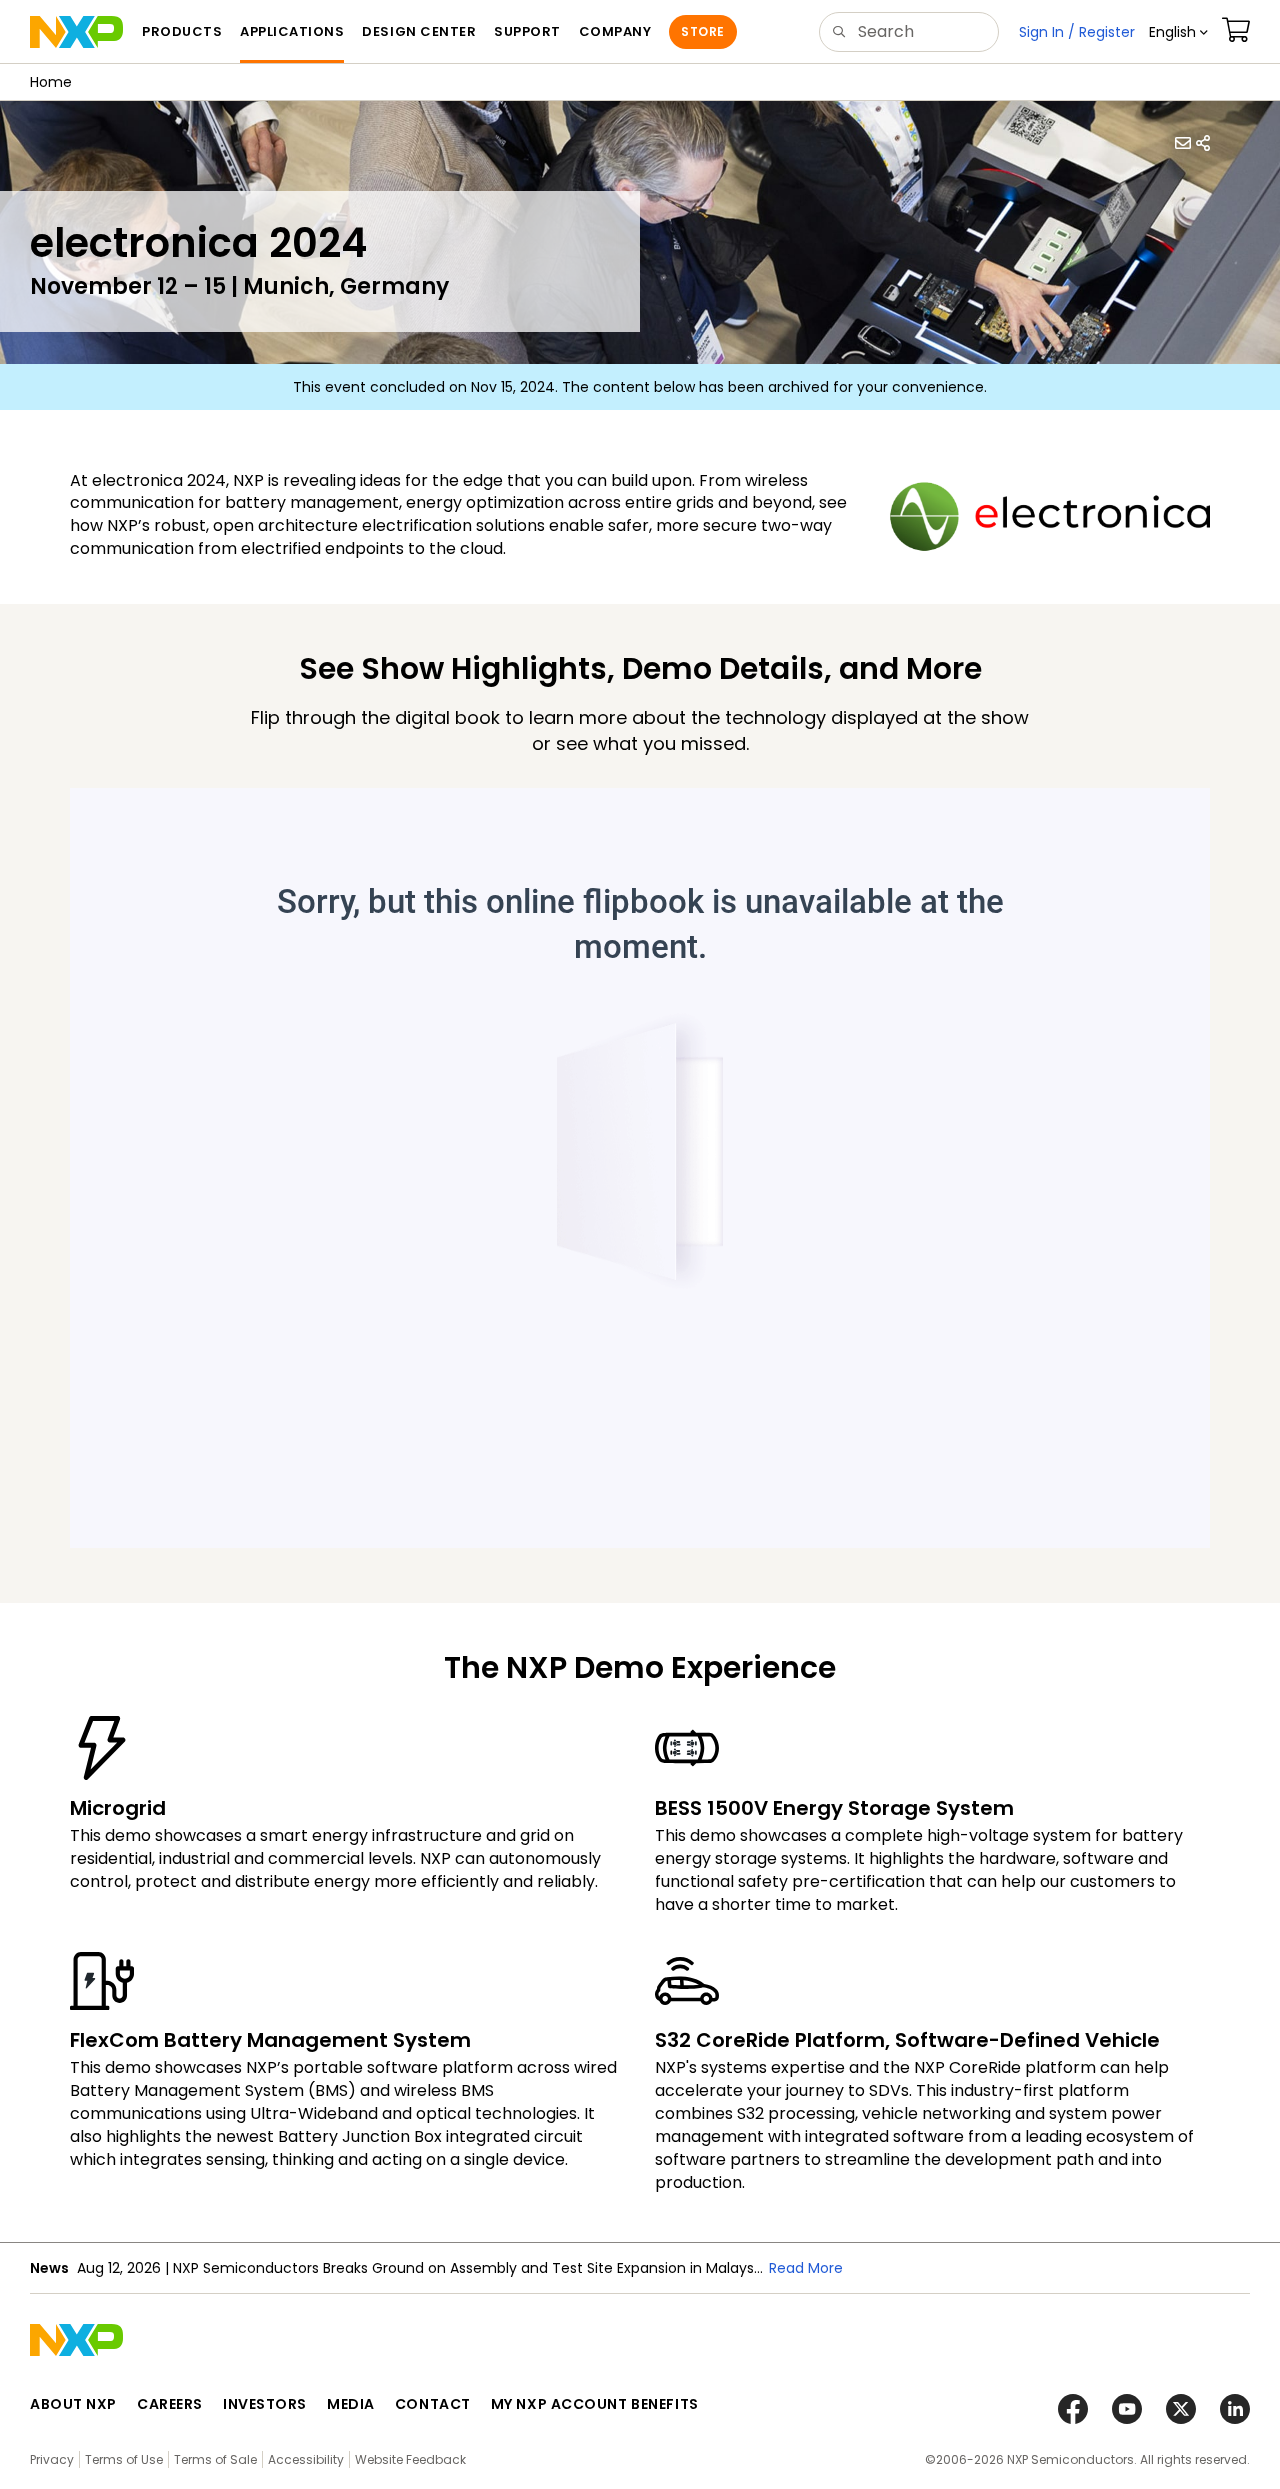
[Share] (1203, 143)
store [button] (702, 31)
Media (351, 2404)
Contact (433, 2404)
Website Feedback (410, 2459)
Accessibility (306, 2459)
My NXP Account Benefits (595, 2404)
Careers (170, 2404)
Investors (265, 2404)
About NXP (73, 2404)
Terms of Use (124, 2459)
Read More (806, 2268)
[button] (1178, 32)
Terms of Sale (215, 2459)
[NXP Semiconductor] (76, 32)
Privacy (52, 2459)
